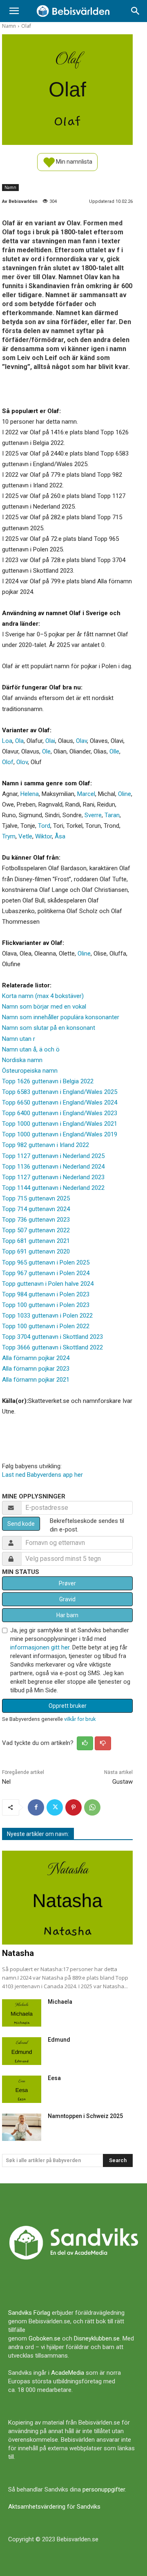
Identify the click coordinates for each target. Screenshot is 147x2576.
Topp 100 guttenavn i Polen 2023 (46, 1305)
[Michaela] (22, 2013)
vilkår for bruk (80, 1719)
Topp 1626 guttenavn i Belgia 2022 (48, 1081)
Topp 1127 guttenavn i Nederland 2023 (53, 1177)
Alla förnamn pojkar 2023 (36, 1369)
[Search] (136, 11)
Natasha (18, 1953)
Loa (7, 741)
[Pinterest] (73, 1807)
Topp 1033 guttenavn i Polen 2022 (47, 1316)
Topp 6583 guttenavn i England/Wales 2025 (60, 1092)
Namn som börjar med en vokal (44, 1007)
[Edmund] (22, 2051)
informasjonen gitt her (40, 1647)
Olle (114, 751)
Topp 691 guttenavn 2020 (36, 1251)
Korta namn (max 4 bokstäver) (43, 996)
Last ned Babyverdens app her (42, 1475)
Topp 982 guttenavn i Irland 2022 (46, 1145)
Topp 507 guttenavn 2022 (36, 1230)
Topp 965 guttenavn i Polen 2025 (46, 1262)
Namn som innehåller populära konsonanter (61, 1017)
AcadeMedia (68, 2373)
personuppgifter (104, 2489)
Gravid (67, 1599)
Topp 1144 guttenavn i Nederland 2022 (53, 1188)
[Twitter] (55, 1807)
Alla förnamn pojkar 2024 (36, 1358)
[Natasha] (67, 1898)
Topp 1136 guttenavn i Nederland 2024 (53, 1167)
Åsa (60, 836)
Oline (125, 794)
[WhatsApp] (92, 1807)
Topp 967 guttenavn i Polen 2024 (46, 1273)
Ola (19, 741)
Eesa (54, 2078)
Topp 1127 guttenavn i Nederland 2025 (53, 1156)
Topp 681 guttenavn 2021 (36, 1241)
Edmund (59, 2040)
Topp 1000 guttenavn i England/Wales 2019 (60, 1134)
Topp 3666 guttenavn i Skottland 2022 (52, 1347)
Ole (46, 751)
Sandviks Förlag (29, 2313)
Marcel (86, 794)
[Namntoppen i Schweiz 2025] (22, 2127)
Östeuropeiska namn (30, 1071)
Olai (50, 741)
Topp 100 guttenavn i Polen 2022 (46, 1326)
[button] (14, 11)
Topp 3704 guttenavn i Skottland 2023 (52, 1337)
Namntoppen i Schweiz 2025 (85, 2116)
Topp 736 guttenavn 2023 (36, 1220)
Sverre (93, 815)
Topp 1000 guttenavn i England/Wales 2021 (60, 1124)
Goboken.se (45, 2338)
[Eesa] (22, 2089)
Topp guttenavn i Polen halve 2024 (48, 1284)
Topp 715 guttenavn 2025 (36, 1198)
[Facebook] (36, 1807)
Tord (44, 826)
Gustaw (122, 1782)
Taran (112, 815)
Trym (9, 836)
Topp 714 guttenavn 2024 (36, 1209)
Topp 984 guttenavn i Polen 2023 (46, 1294)
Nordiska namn (22, 1060)
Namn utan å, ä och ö (31, 1049)
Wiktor (43, 836)
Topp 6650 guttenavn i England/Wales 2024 (60, 1102)
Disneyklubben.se (97, 2338)
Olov (22, 762)
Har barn (67, 1615)
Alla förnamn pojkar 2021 (36, 1380)
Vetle (25, 836)
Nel (6, 1782)
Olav (81, 741)
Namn (9, 26)
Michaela (60, 2002)
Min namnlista (73, 161)
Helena (30, 794)
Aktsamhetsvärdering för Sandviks (54, 2507)
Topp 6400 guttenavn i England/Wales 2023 (60, 1113)
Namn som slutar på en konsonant (49, 1028)
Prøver (67, 1583)
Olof (8, 762)
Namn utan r (19, 1039)
